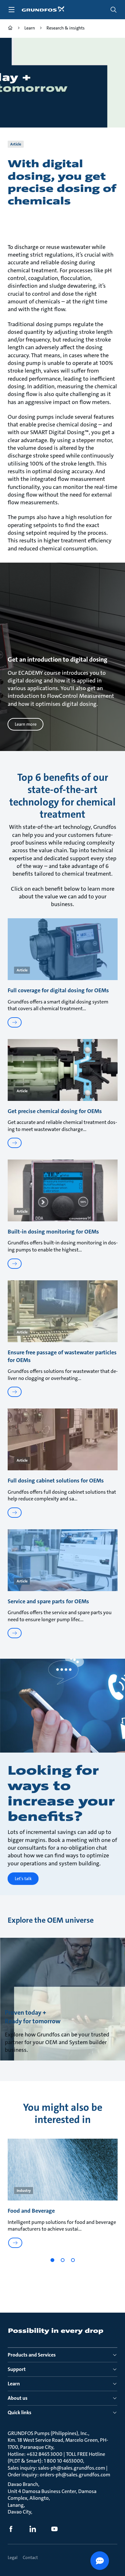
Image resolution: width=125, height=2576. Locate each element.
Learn (14, 2384)
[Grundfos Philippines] (10, 29)
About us (18, 2398)
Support (17, 2369)
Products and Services (32, 2355)
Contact (30, 2557)
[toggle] (12, 10)
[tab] (52, 2260)
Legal (13, 2557)
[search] (113, 10)
